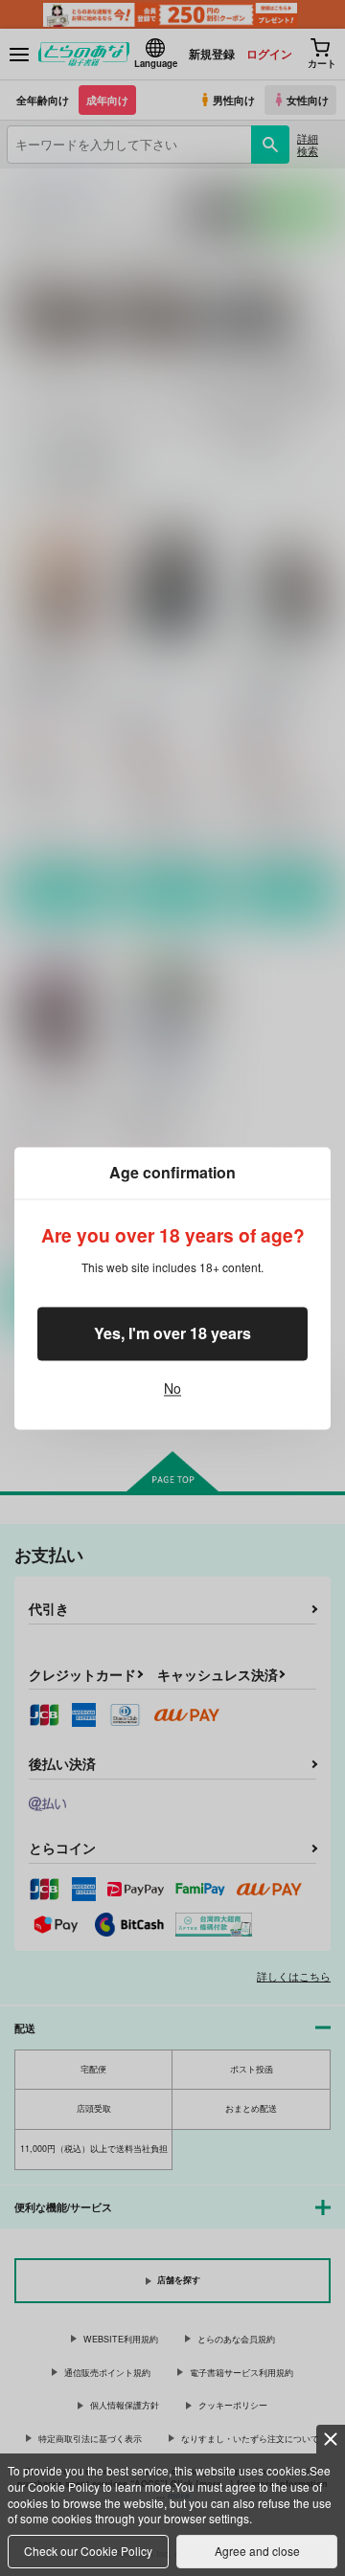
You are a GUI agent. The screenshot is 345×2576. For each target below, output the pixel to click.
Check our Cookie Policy (88, 2551)
